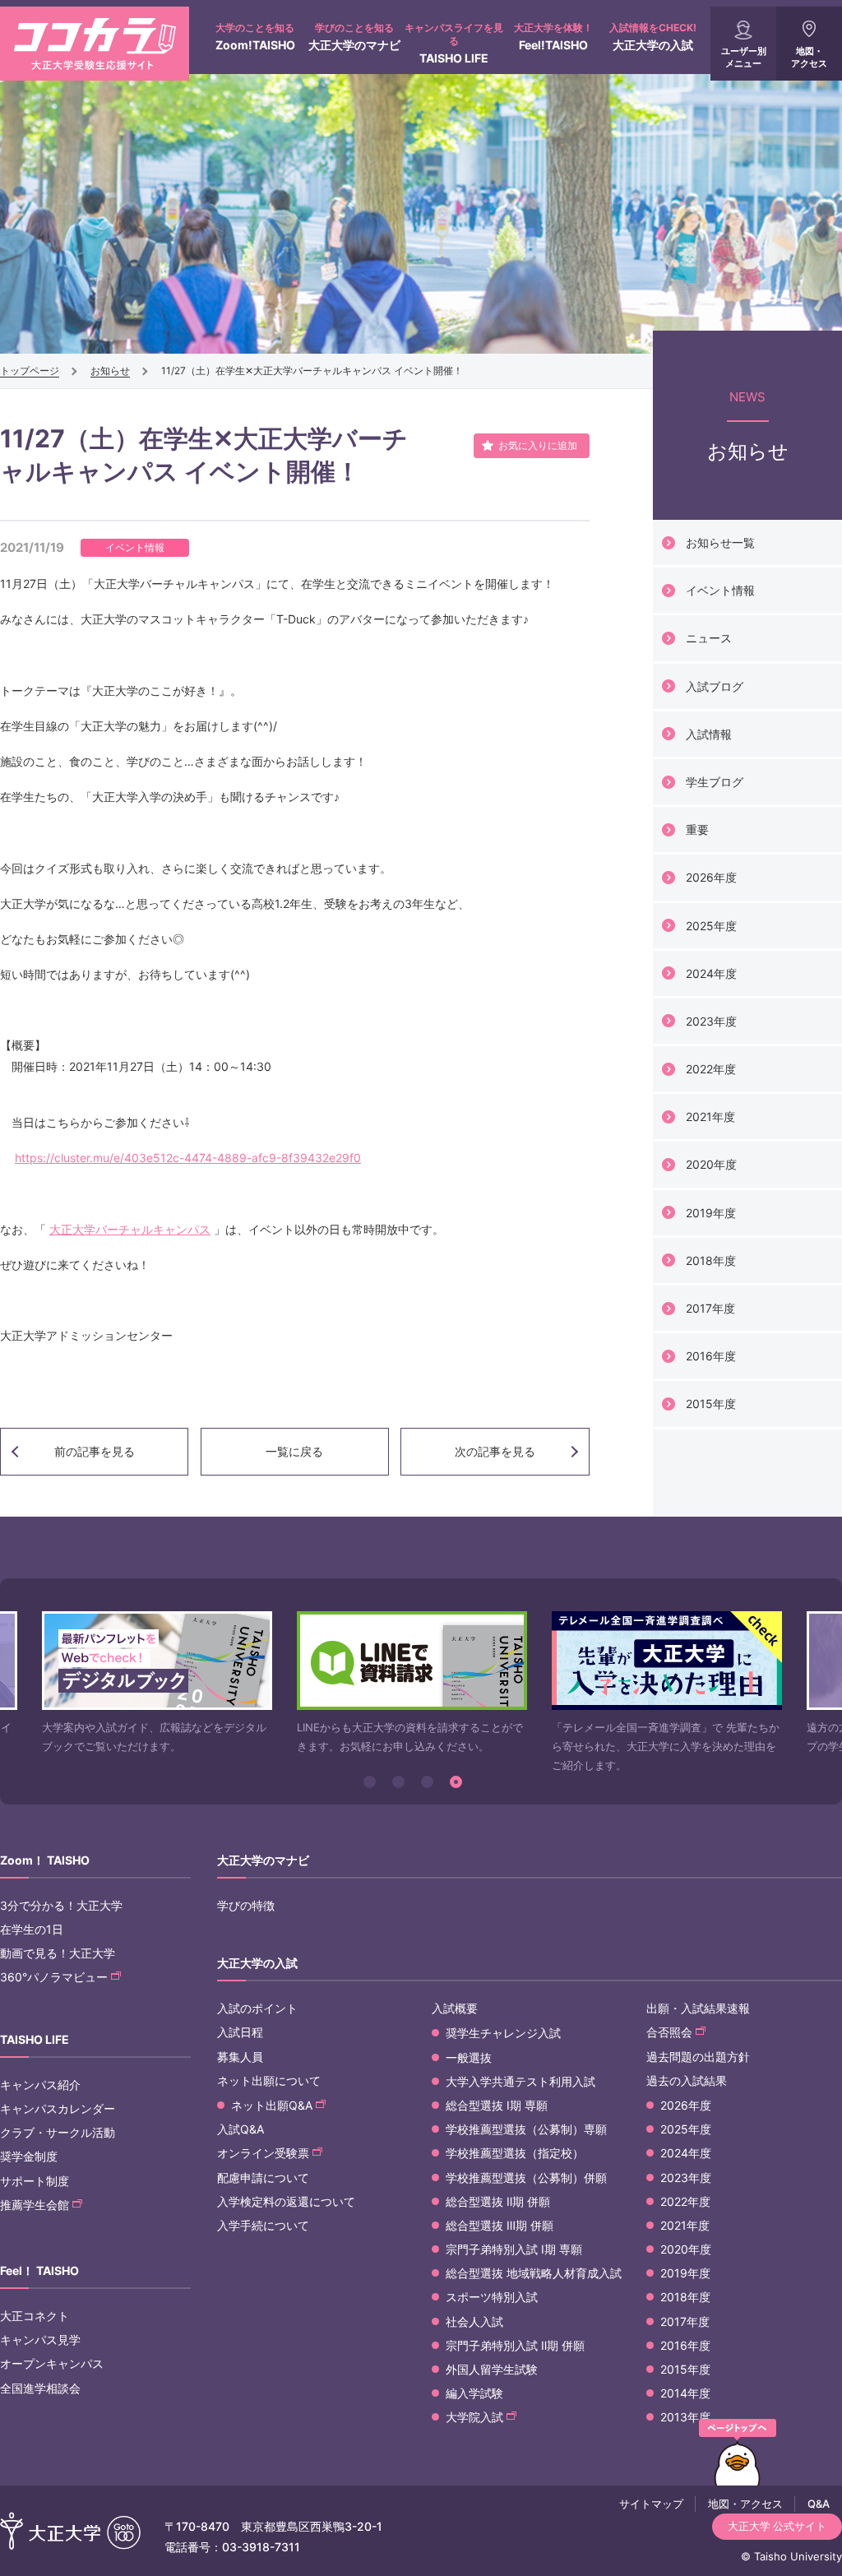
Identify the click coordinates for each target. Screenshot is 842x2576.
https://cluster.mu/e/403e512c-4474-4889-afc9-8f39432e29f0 (188, 1158)
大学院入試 (474, 2417)
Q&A (819, 2504)
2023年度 (711, 1021)
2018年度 (711, 1260)
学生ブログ (715, 782)
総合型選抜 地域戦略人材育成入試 (534, 2273)
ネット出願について (269, 2080)
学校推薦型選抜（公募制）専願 (526, 2129)
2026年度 (711, 877)
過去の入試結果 (687, 2080)
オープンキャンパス (52, 2363)
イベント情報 (720, 590)
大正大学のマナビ (354, 37)
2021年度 (710, 1117)
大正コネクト (35, 2316)
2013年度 (685, 2417)
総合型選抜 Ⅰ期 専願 (497, 2105)
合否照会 (669, 2032)
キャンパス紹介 (40, 2085)
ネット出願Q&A (272, 2105)
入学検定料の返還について (286, 2201)
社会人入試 (474, 2321)
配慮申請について (263, 2178)
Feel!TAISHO (553, 37)
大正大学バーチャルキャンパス (130, 1229)
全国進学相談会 (40, 2388)
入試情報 (709, 734)
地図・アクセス (809, 57)
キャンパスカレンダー (58, 2108)
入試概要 (455, 2008)
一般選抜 (469, 2057)
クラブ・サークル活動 (58, 2132)
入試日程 (240, 2032)
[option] (157, 1684)
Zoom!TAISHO (255, 37)
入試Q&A (241, 2129)
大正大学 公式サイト (777, 2526)
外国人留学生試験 (492, 2369)
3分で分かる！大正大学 (61, 1905)
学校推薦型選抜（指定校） (515, 2153)
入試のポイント (257, 2008)
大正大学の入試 (653, 37)
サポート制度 (35, 2181)
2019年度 (711, 1213)
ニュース (709, 638)
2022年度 (711, 1069)
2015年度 (711, 1404)
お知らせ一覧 (720, 542)
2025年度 (711, 926)
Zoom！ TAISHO (45, 1860)
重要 (697, 829)
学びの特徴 (246, 1905)
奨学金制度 (29, 2156)
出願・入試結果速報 (698, 2008)
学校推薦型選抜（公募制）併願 (526, 2178)
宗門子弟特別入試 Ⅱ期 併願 (515, 2345)
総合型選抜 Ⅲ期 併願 (500, 2225)
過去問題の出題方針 (698, 2057)
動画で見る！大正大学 (58, 1953)
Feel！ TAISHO (39, 2270)
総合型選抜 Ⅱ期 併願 (498, 2201)
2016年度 (711, 1356)
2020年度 (711, 1164)
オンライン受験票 (263, 2153)
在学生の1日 (32, 1929)
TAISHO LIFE (454, 43)
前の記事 (95, 1451)
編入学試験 (474, 2393)
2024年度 (711, 973)
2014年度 (685, 2393)
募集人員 (240, 2057)
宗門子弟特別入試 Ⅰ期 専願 (514, 2249)
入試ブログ (715, 686)
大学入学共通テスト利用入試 (520, 2081)
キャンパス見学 (40, 2340)
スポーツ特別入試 (492, 2297)
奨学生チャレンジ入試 (503, 2033)
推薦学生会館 (35, 2205)
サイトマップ (651, 2504)
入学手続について (263, 2225)
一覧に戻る (294, 1451)
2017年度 (710, 1308)
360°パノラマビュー (54, 1977)
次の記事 (495, 1451)
